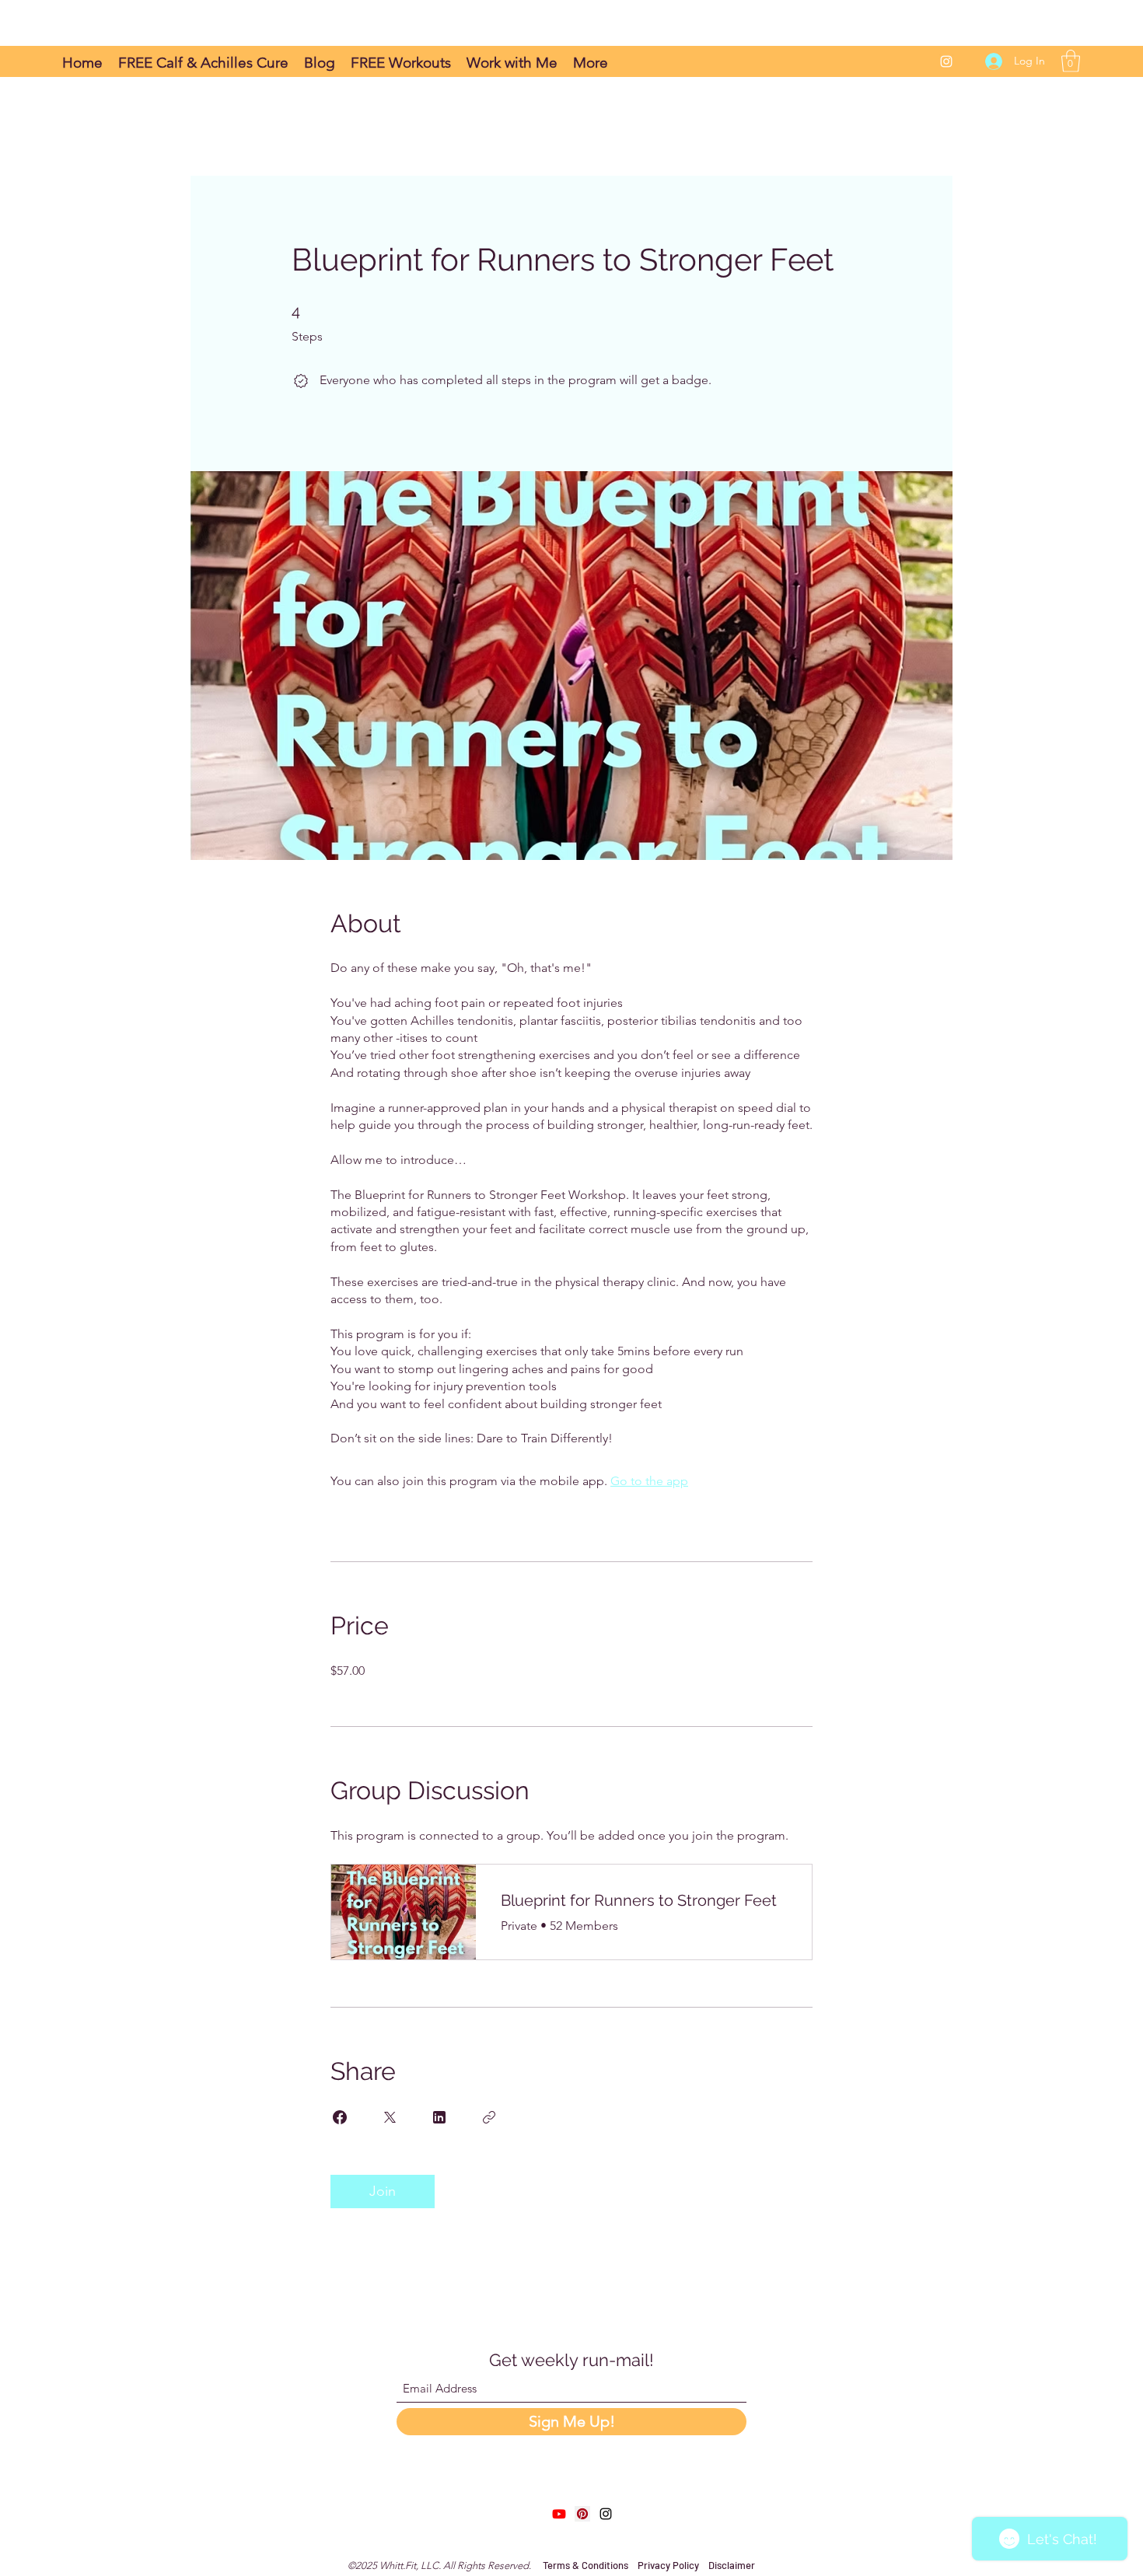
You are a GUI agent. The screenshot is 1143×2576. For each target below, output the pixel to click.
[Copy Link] (489, 2117)
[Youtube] (559, 2514)
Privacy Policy (668, 2565)
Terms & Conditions (587, 2565)
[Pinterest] (582, 2514)
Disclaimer (732, 2565)
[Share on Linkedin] (439, 2117)
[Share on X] (390, 2117)
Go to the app (649, 1481)
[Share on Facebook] (340, 2117)
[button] (1071, 61)
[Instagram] (946, 61)
